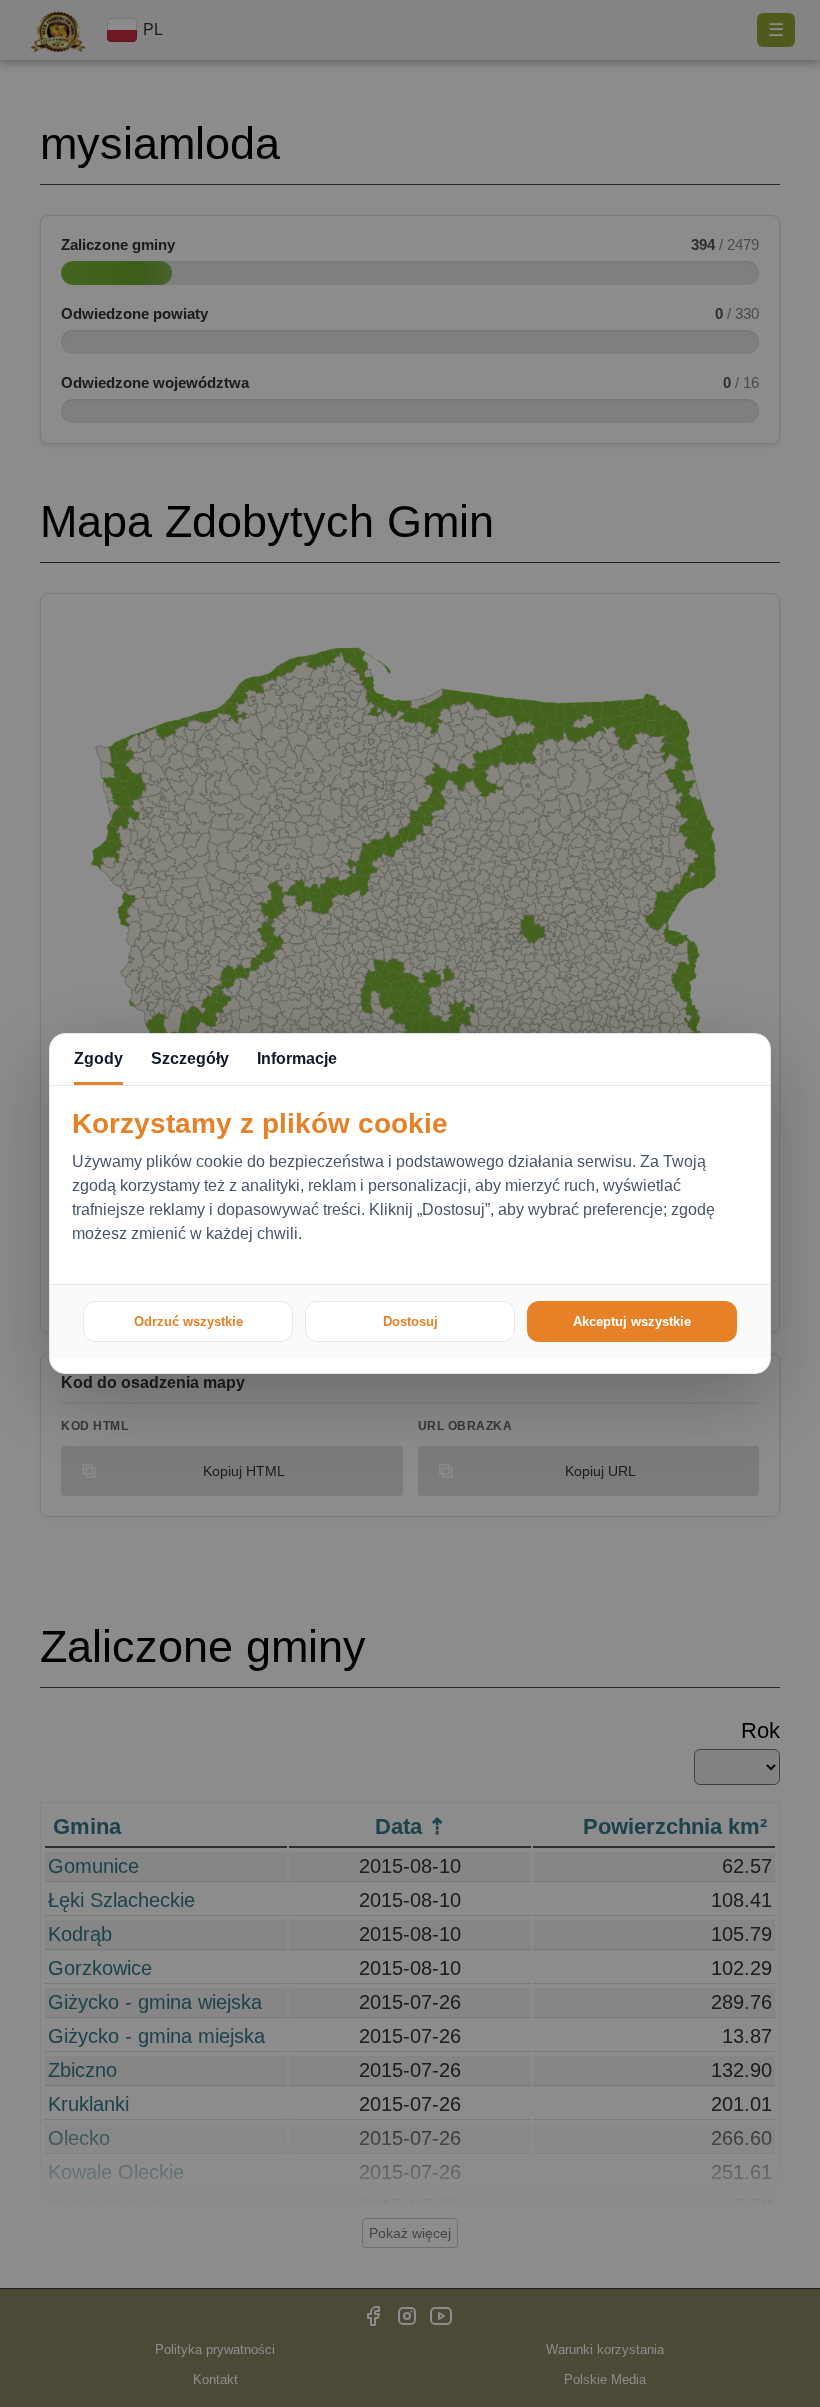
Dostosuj (410, 1321)
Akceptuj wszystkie (632, 1321)
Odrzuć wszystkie (188, 1321)
